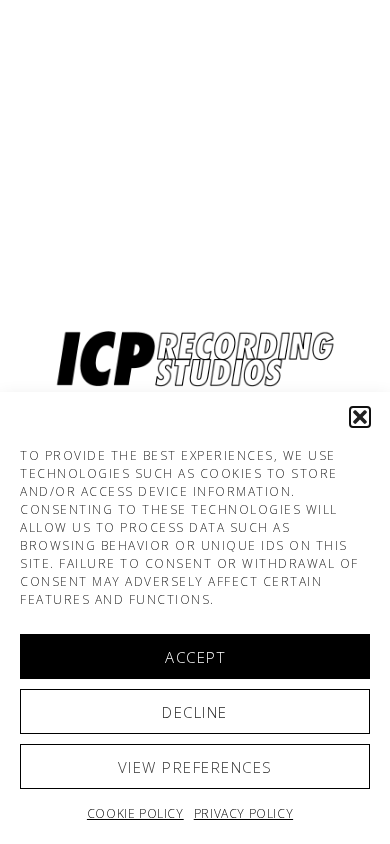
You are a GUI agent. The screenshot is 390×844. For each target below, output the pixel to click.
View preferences (195, 767)
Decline (195, 712)
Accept (195, 657)
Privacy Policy (243, 813)
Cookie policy (135, 813)
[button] (360, 417)
